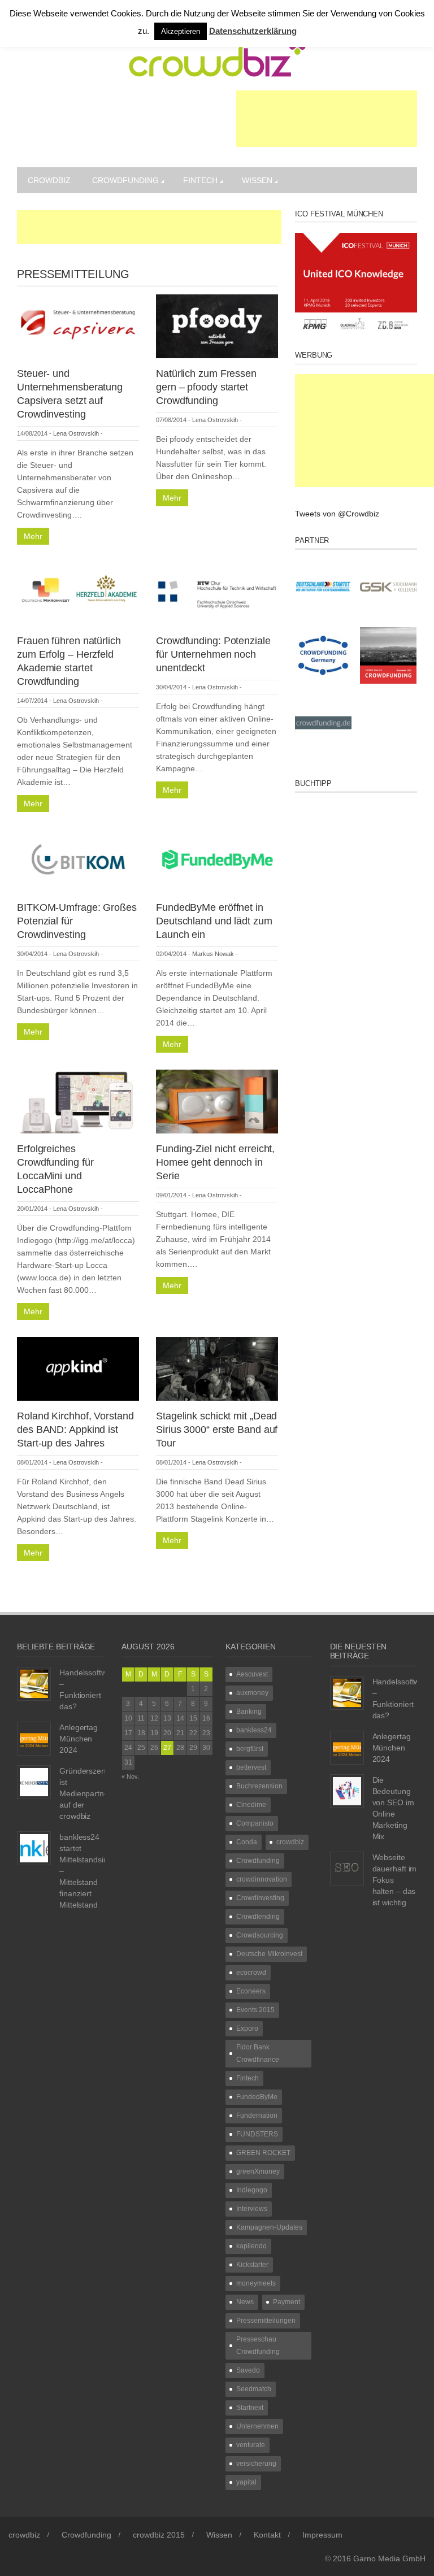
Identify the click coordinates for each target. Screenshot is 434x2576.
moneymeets (256, 2283)
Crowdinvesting (260, 1898)
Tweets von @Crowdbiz (337, 514)
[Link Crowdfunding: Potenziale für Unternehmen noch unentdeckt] (217, 593)
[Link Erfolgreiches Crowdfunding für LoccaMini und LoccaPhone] (78, 1101)
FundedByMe (257, 2097)
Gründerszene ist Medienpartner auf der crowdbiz (85, 1793)
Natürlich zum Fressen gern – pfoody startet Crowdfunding (206, 387)
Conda (247, 1842)
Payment (287, 2302)
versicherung (256, 2464)
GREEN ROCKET (263, 2153)
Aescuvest (252, 1674)
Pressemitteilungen (266, 2321)
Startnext (250, 2408)
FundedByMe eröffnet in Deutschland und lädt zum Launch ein (214, 921)
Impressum (322, 2535)
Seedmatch (254, 2389)
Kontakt (267, 2535)
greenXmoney (258, 2171)
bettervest (251, 1767)
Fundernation (257, 2115)
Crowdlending (258, 1917)
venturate (251, 2445)
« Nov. (130, 1776)
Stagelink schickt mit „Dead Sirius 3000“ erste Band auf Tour (217, 1430)
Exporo (247, 2028)
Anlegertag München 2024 (79, 1739)
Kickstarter (252, 2265)
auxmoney (252, 1693)
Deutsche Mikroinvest (269, 1954)
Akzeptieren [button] (181, 31)
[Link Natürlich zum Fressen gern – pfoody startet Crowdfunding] (217, 325)
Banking (249, 1711)
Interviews (252, 2209)
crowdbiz (49, 180)
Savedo (248, 2370)
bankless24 (254, 1730)
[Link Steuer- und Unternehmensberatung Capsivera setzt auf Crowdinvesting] (78, 325)
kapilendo (251, 2246)
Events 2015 (255, 2010)
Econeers (251, 1991)
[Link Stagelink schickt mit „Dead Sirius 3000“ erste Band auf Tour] (217, 1368)
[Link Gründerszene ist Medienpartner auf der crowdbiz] (34, 1781)
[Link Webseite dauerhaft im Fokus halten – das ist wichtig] (347, 1867)
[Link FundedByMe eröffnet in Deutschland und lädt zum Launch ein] (217, 860)
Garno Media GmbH (389, 2558)
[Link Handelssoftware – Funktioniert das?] (34, 1683)
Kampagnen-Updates (269, 2227)
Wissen (257, 180)
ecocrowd (251, 1973)
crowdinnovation (262, 1879)
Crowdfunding (125, 180)
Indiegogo (252, 2190)
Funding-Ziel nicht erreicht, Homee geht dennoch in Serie (215, 1162)
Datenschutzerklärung (253, 31)
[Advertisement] (327, 119)
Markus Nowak (213, 954)
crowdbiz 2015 (159, 2535)
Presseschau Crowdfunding (258, 2345)
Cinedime (251, 1805)
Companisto (255, 1823)
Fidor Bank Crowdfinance (258, 2053)
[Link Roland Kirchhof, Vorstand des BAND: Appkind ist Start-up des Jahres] (78, 1368)
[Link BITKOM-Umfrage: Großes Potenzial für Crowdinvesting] (78, 860)
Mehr (33, 536)
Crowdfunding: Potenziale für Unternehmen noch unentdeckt (213, 654)
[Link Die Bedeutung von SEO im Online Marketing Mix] (347, 1790)
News (245, 2302)
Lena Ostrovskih (76, 433)
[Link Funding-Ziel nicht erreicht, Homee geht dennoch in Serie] (217, 1101)
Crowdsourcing (260, 1935)
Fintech (200, 180)
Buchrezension (259, 1786)
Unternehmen (257, 2426)
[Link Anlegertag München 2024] (34, 1737)
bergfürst (250, 1749)
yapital (246, 2482)
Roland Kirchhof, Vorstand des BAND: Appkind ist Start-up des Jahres (75, 1430)
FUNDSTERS (257, 2134)
